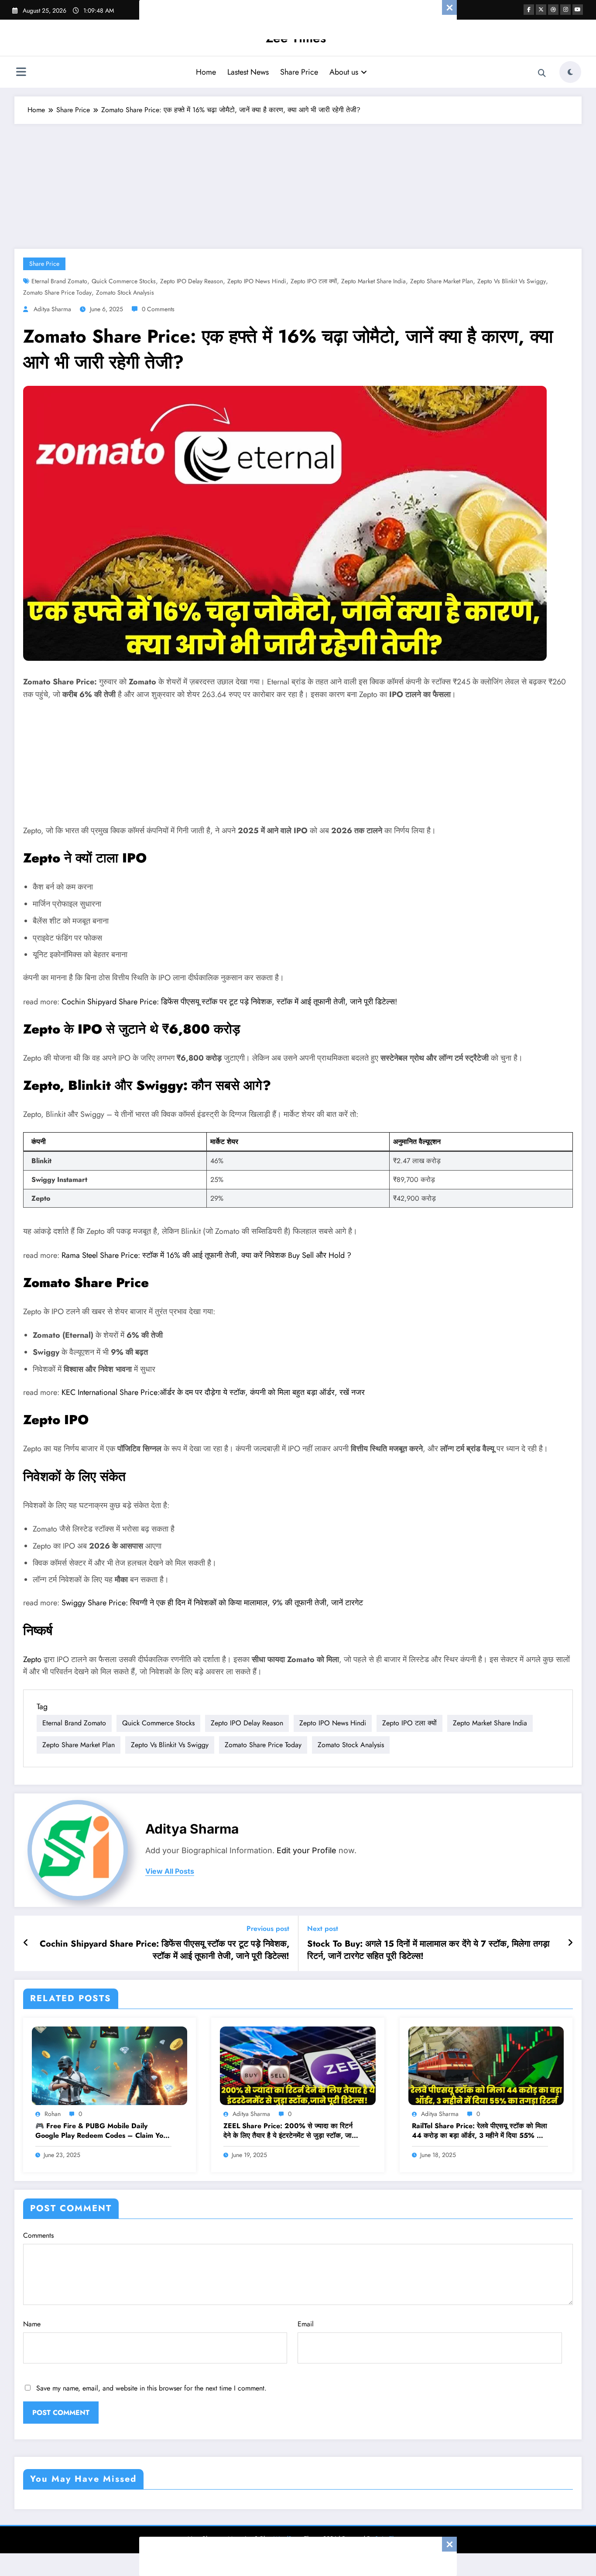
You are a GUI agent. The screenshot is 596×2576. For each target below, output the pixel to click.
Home (206, 72)
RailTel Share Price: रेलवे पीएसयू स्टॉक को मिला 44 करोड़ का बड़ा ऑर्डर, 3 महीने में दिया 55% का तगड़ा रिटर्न (480, 2131)
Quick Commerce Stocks (124, 281)
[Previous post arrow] (26, 1943)
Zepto (33, 1659)
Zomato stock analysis (125, 292)
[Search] (542, 73)
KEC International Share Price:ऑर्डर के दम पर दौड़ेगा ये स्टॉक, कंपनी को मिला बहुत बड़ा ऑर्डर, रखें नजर (213, 1392)
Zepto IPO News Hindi (257, 281)
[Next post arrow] (570, 1943)
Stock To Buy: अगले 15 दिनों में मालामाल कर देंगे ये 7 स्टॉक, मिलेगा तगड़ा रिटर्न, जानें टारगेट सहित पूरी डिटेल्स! (428, 1950)
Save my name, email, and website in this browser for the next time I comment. (151, 2388)
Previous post (268, 1929)
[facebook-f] (529, 10)
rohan (53, 2114)
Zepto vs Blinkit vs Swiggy (512, 281)
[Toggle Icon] (21, 73)
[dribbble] (553, 10)
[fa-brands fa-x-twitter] (541, 10)
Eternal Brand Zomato (59, 281)
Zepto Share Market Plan (442, 281)
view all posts (170, 1871)
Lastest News (248, 72)
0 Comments (158, 309)
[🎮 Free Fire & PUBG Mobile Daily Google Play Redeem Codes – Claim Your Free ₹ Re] (110, 2065)
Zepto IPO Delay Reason (192, 281)
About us (344, 72)
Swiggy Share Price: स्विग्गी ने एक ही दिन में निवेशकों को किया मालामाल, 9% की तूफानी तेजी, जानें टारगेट (212, 1603)
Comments (38, 2235)
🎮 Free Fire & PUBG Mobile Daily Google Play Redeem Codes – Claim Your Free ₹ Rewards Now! (103, 2131)
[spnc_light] (570, 72)
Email (306, 2324)
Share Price (299, 72)
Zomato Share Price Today (57, 292)
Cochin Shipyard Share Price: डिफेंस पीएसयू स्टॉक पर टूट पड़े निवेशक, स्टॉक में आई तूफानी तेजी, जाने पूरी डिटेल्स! (229, 1002)
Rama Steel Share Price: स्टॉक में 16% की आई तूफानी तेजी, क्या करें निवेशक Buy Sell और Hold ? (206, 1255)
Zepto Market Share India (373, 281)
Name (32, 2324)
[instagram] (565, 10)
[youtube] (578, 10)
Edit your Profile (307, 1850)
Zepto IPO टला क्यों (314, 281)
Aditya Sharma (52, 309)
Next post (323, 1929)
